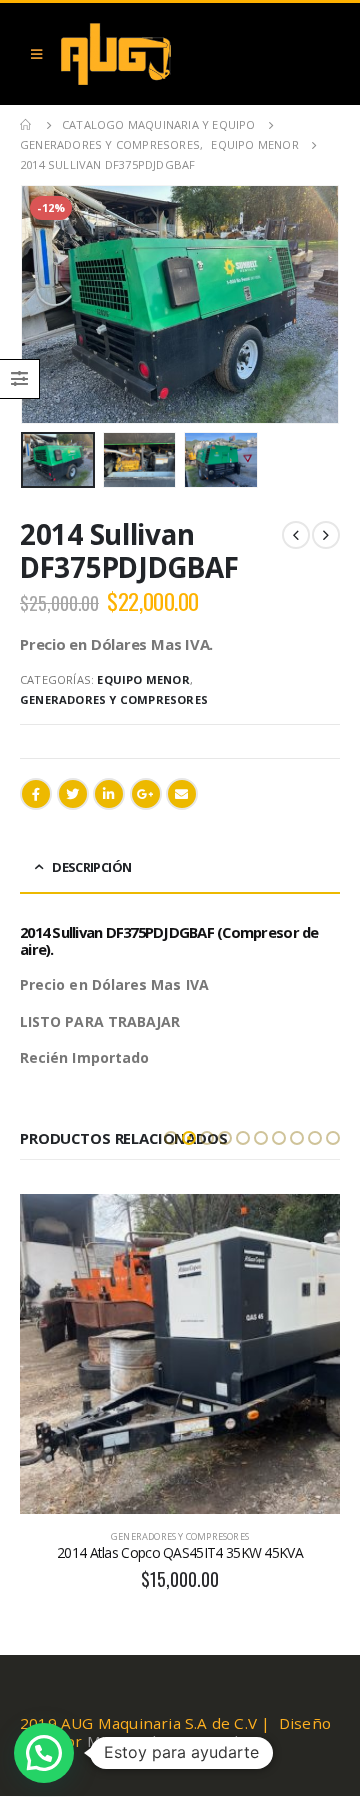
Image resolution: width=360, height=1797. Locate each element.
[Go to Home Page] (27, 125)
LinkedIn (109, 794)
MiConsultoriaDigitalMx (174, 1741)
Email (182, 794)
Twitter (73, 794)
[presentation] (45, 305)
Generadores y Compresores (114, 699)
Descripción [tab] (91, 867)
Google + (146, 794)
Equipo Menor (143, 679)
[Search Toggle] (320, 54)
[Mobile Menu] (36, 54)
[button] (171, 1138)
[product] (180, 1354)
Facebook (36, 794)
